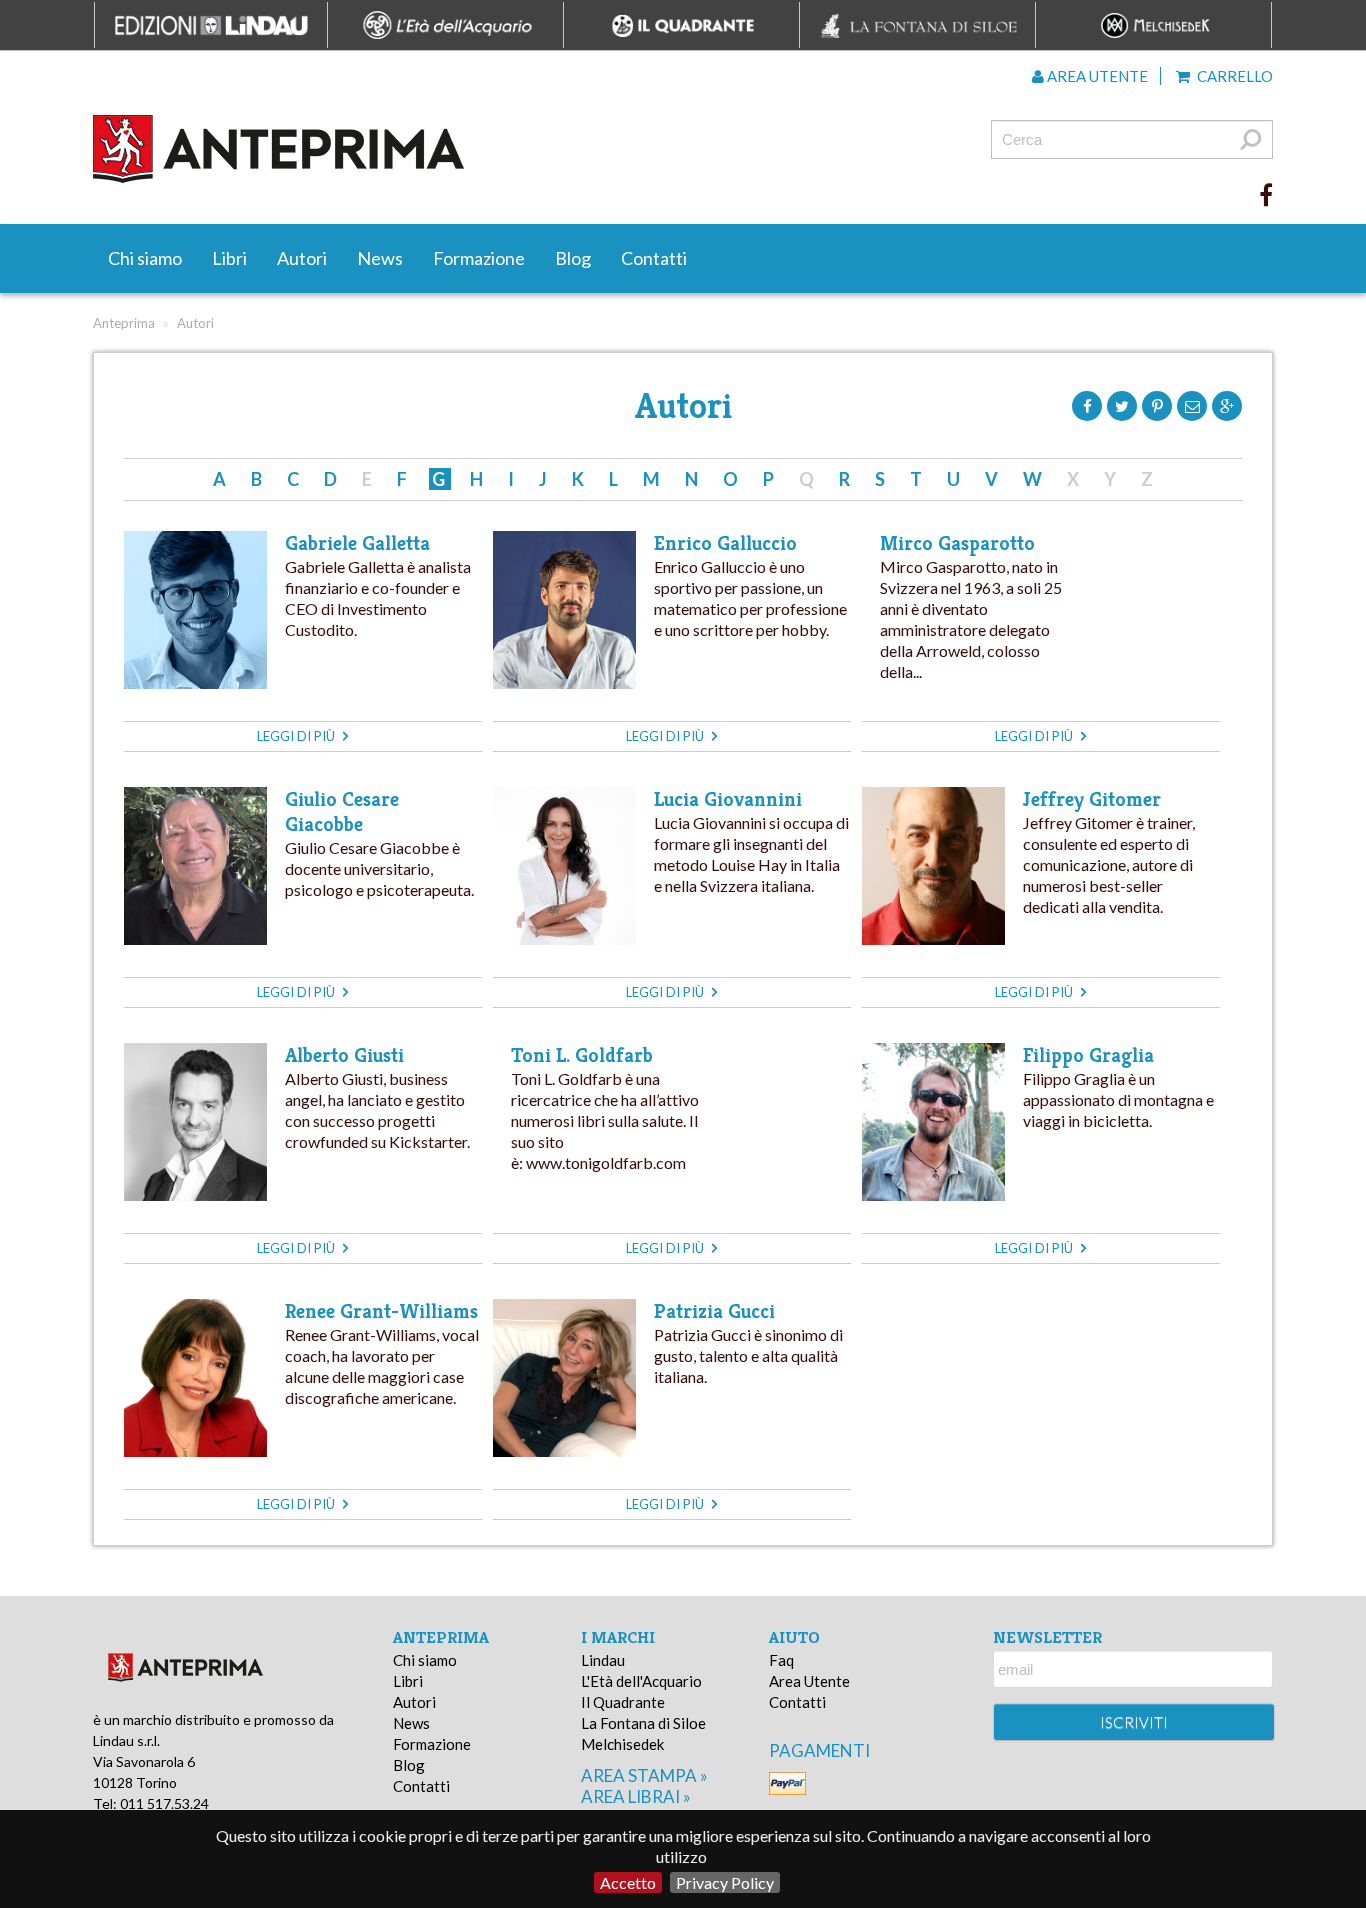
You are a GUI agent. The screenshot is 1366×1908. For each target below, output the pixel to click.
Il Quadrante (623, 1702)
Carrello (1233, 76)
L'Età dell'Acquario (641, 1681)
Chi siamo (145, 258)
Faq (781, 1660)
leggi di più (297, 736)
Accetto (628, 1882)
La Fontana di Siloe (643, 1723)
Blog (573, 258)
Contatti (654, 258)
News (380, 258)
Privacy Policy (725, 1882)
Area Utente (809, 1681)
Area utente (1096, 76)
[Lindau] (478, 149)
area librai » (636, 1796)
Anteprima (124, 323)
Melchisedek (622, 1744)
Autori (302, 258)
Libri (229, 258)
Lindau (603, 1660)
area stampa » (644, 1775)
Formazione (479, 258)
